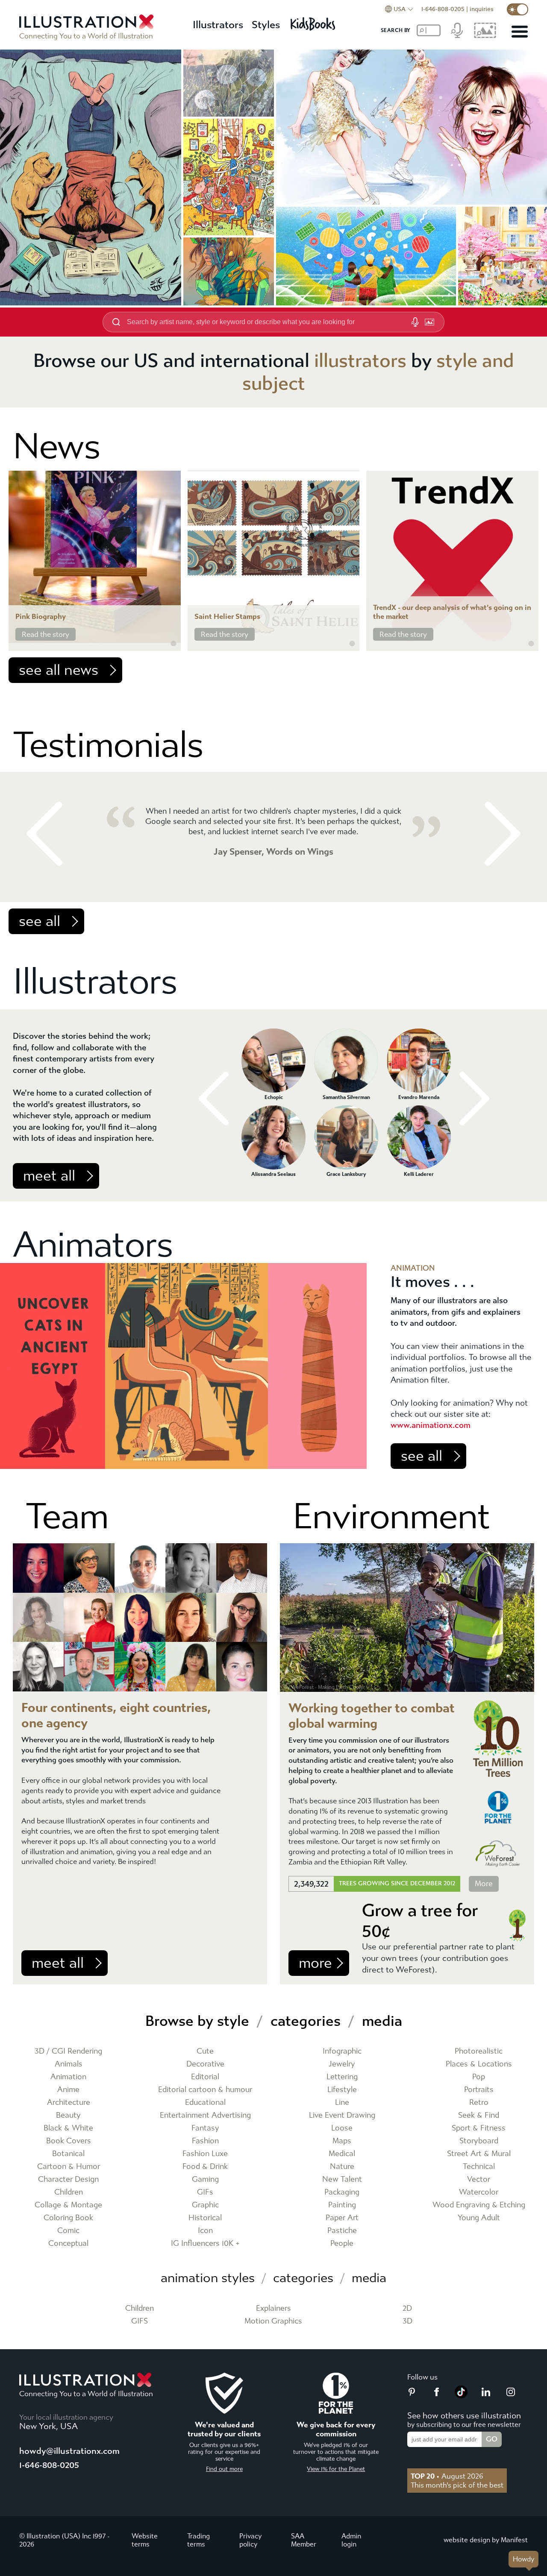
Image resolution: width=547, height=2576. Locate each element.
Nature (342, 2167)
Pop (479, 2077)
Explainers (273, 2308)
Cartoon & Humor (69, 2167)
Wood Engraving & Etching (479, 2205)
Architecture (69, 2103)
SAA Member (304, 2540)
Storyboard (479, 2141)
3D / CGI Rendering (68, 2051)
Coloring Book (68, 2218)
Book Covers (69, 2141)
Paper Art (342, 2218)
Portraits (479, 2090)
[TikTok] (461, 2396)
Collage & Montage (68, 2205)
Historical (205, 2218)
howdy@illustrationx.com (69, 2451)
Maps (342, 2141)
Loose (342, 2128)
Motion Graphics (273, 2321)
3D (407, 2321)
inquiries (482, 9)
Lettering (342, 2077)
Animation (68, 2077)
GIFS (140, 2321)
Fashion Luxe (205, 2154)
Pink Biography (41, 617)
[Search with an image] (429, 322)
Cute (205, 2051)
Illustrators (218, 25)
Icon (205, 2231)
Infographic (342, 2051)
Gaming (205, 2179)
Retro (479, 2103)
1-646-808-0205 (443, 9)
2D (407, 2308)
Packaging (342, 2192)
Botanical (68, 2154)
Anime (68, 2090)
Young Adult (479, 2218)
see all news (59, 670)
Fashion (205, 2141)
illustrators (360, 361)
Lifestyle (342, 2090)
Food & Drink (205, 2167)
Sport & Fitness (479, 2128)
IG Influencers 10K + (205, 2243)
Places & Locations (479, 2064)
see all (40, 921)
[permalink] (174, 644)
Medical (342, 2154)
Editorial (205, 2077)
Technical (479, 2167)
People (342, 2243)
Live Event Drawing (342, 2115)
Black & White (68, 2128)
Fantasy (205, 2128)
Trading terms (199, 2540)
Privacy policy (250, 2540)
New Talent (342, 2179)
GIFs (205, 2192)
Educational (205, 2103)
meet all (49, 1176)
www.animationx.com (431, 1425)
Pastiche (342, 2231)
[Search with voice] (415, 322)
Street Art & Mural (479, 2154)
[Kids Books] (314, 22)
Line (342, 2103)
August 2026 (447, 2476)
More (484, 1884)
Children (69, 2192)
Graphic (205, 2205)
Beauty (68, 2115)
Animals (69, 2064)
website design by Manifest (486, 2540)
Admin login (351, 2540)
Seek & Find (479, 2115)
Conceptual (68, 2243)
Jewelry (342, 2064)
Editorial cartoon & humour (205, 2090)
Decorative (205, 2064)
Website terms (145, 2540)
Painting (342, 2205)
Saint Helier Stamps (227, 617)
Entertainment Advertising (205, 2115)
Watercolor (479, 2192)
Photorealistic (479, 2051)
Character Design (68, 2179)
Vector (479, 2179)
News (56, 447)
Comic (68, 2231)
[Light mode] (518, 9)
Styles (266, 25)
